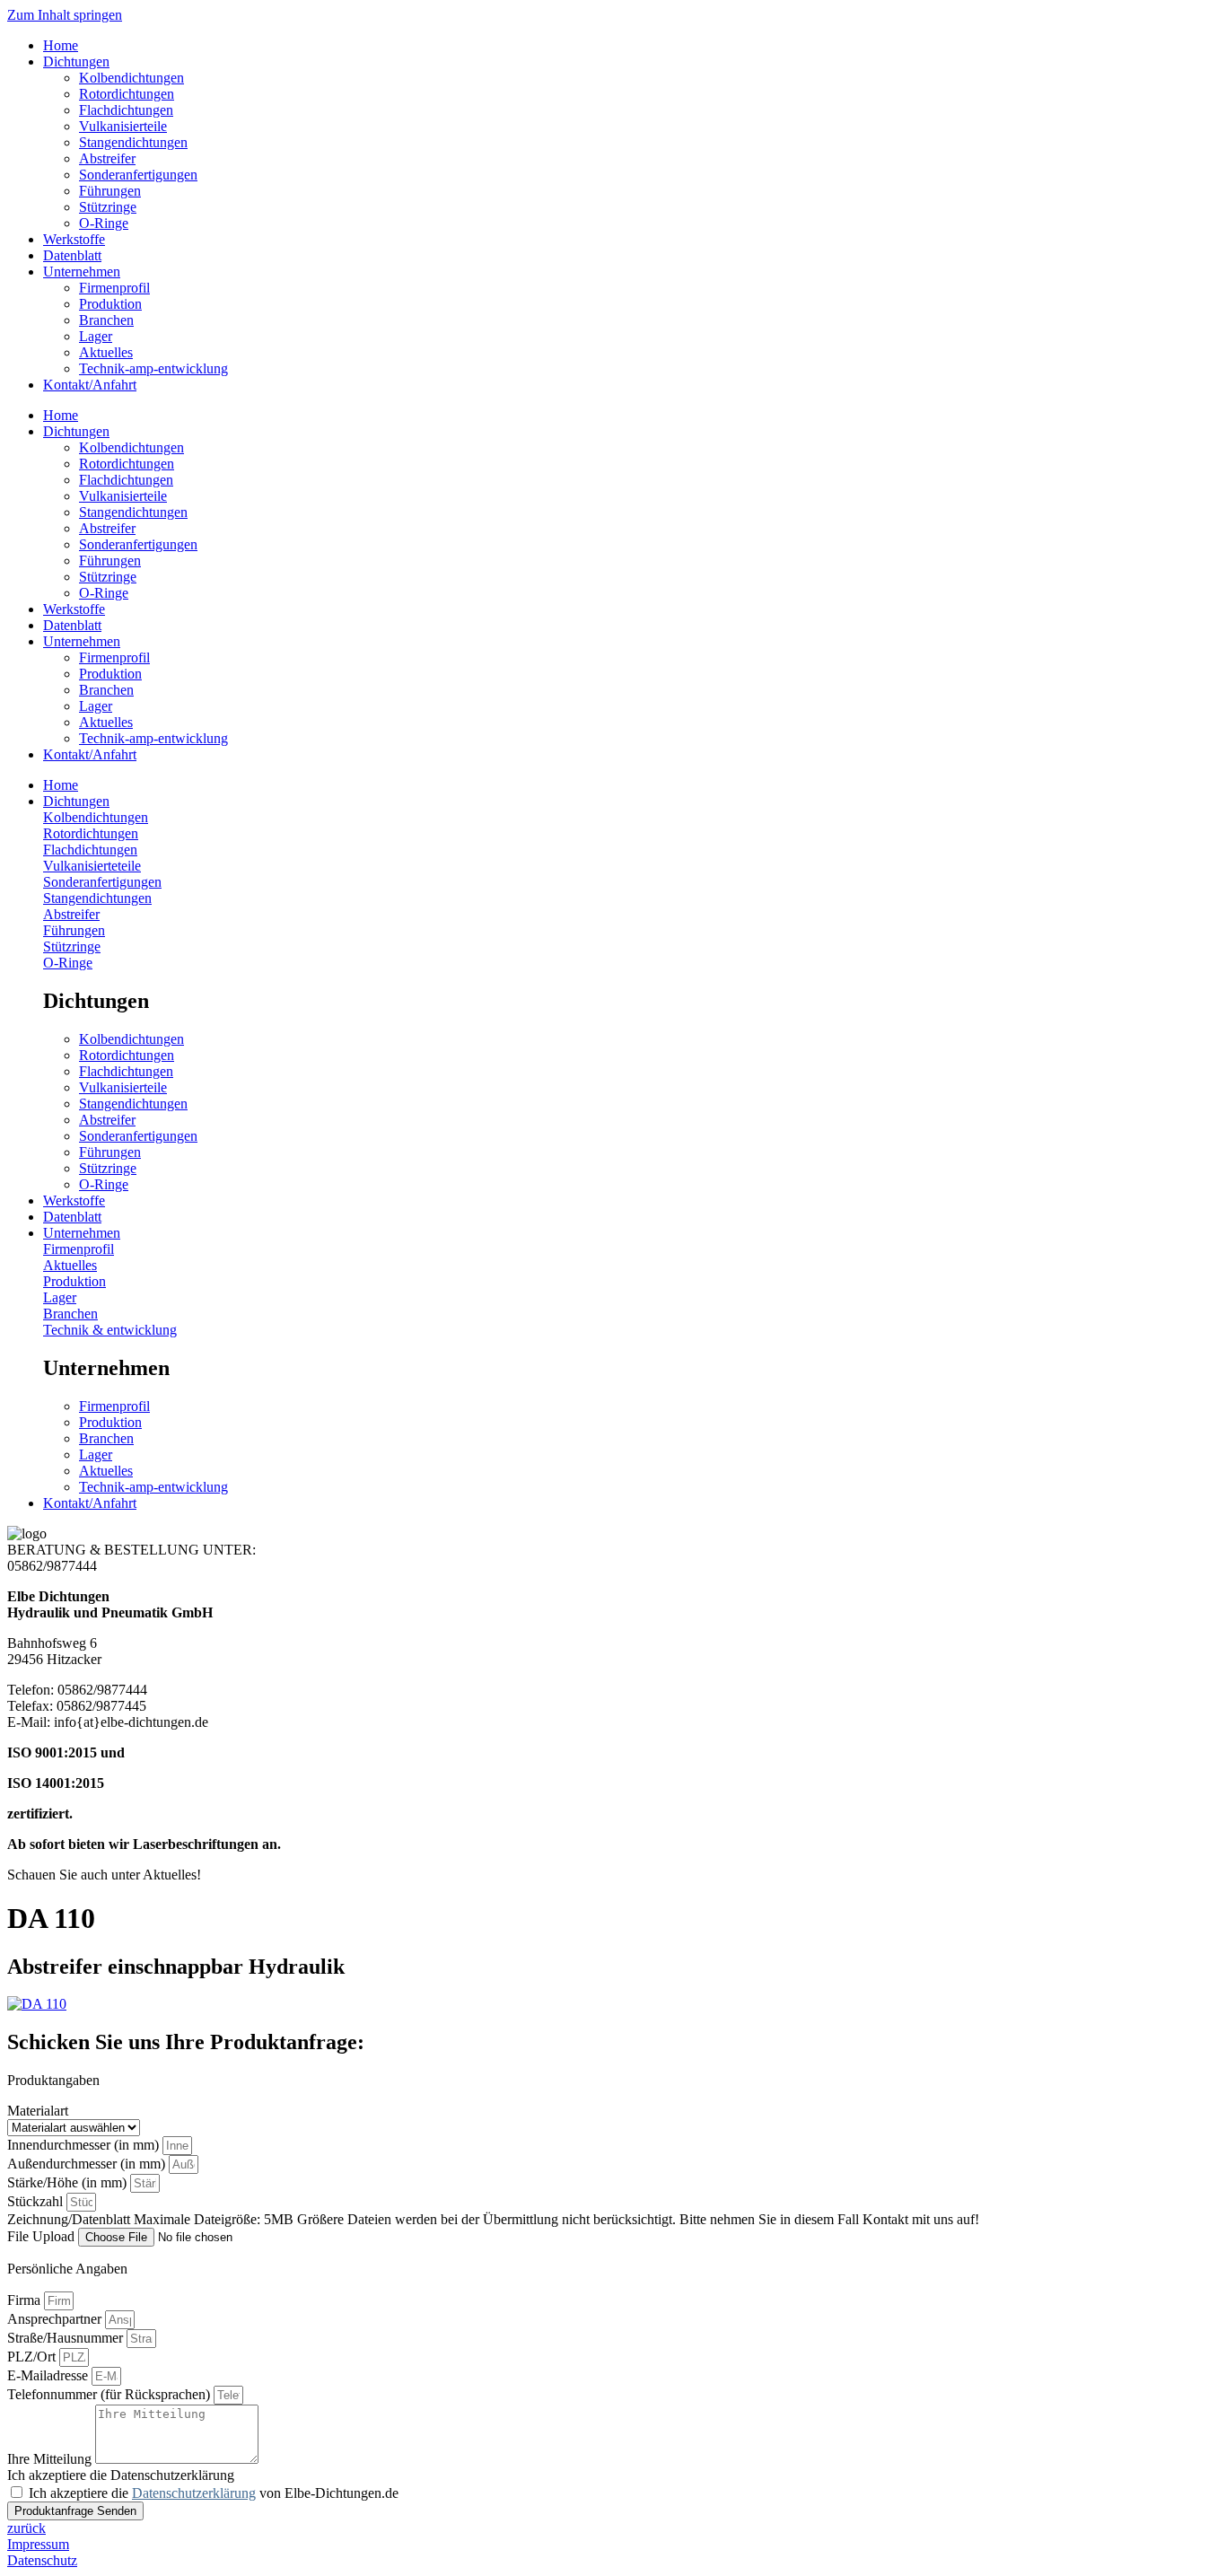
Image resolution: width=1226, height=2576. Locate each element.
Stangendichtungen (133, 142)
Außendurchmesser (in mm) (88, 2164)
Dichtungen (76, 61)
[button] (631, 802)
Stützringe (108, 207)
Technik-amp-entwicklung (153, 368)
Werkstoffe (74, 239)
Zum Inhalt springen (65, 15)
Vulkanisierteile (123, 126)
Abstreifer (107, 158)
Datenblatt (72, 255)
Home (61, 45)
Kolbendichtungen (131, 78)
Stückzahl (37, 2201)
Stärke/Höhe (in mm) (69, 2182)
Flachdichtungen (126, 110)
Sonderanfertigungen (138, 175)
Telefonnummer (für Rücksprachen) (110, 2394)
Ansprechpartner (56, 2319)
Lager (96, 336)
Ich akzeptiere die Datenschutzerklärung (121, 2475)
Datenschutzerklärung (194, 2493)
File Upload (43, 2236)
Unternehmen (82, 272)
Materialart (38, 2111)
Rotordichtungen (127, 94)
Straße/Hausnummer (67, 2338)
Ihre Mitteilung (51, 2459)
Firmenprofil (114, 288)
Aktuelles (106, 352)
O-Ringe (104, 223)
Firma (26, 2300)
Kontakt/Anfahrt (90, 385)
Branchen (106, 320)
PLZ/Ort (33, 2357)
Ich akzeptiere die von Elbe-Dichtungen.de (214, 2493)
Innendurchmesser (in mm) (85, 2145)
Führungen (110, 191)
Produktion (110, 304)
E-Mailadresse (49, 2375)
